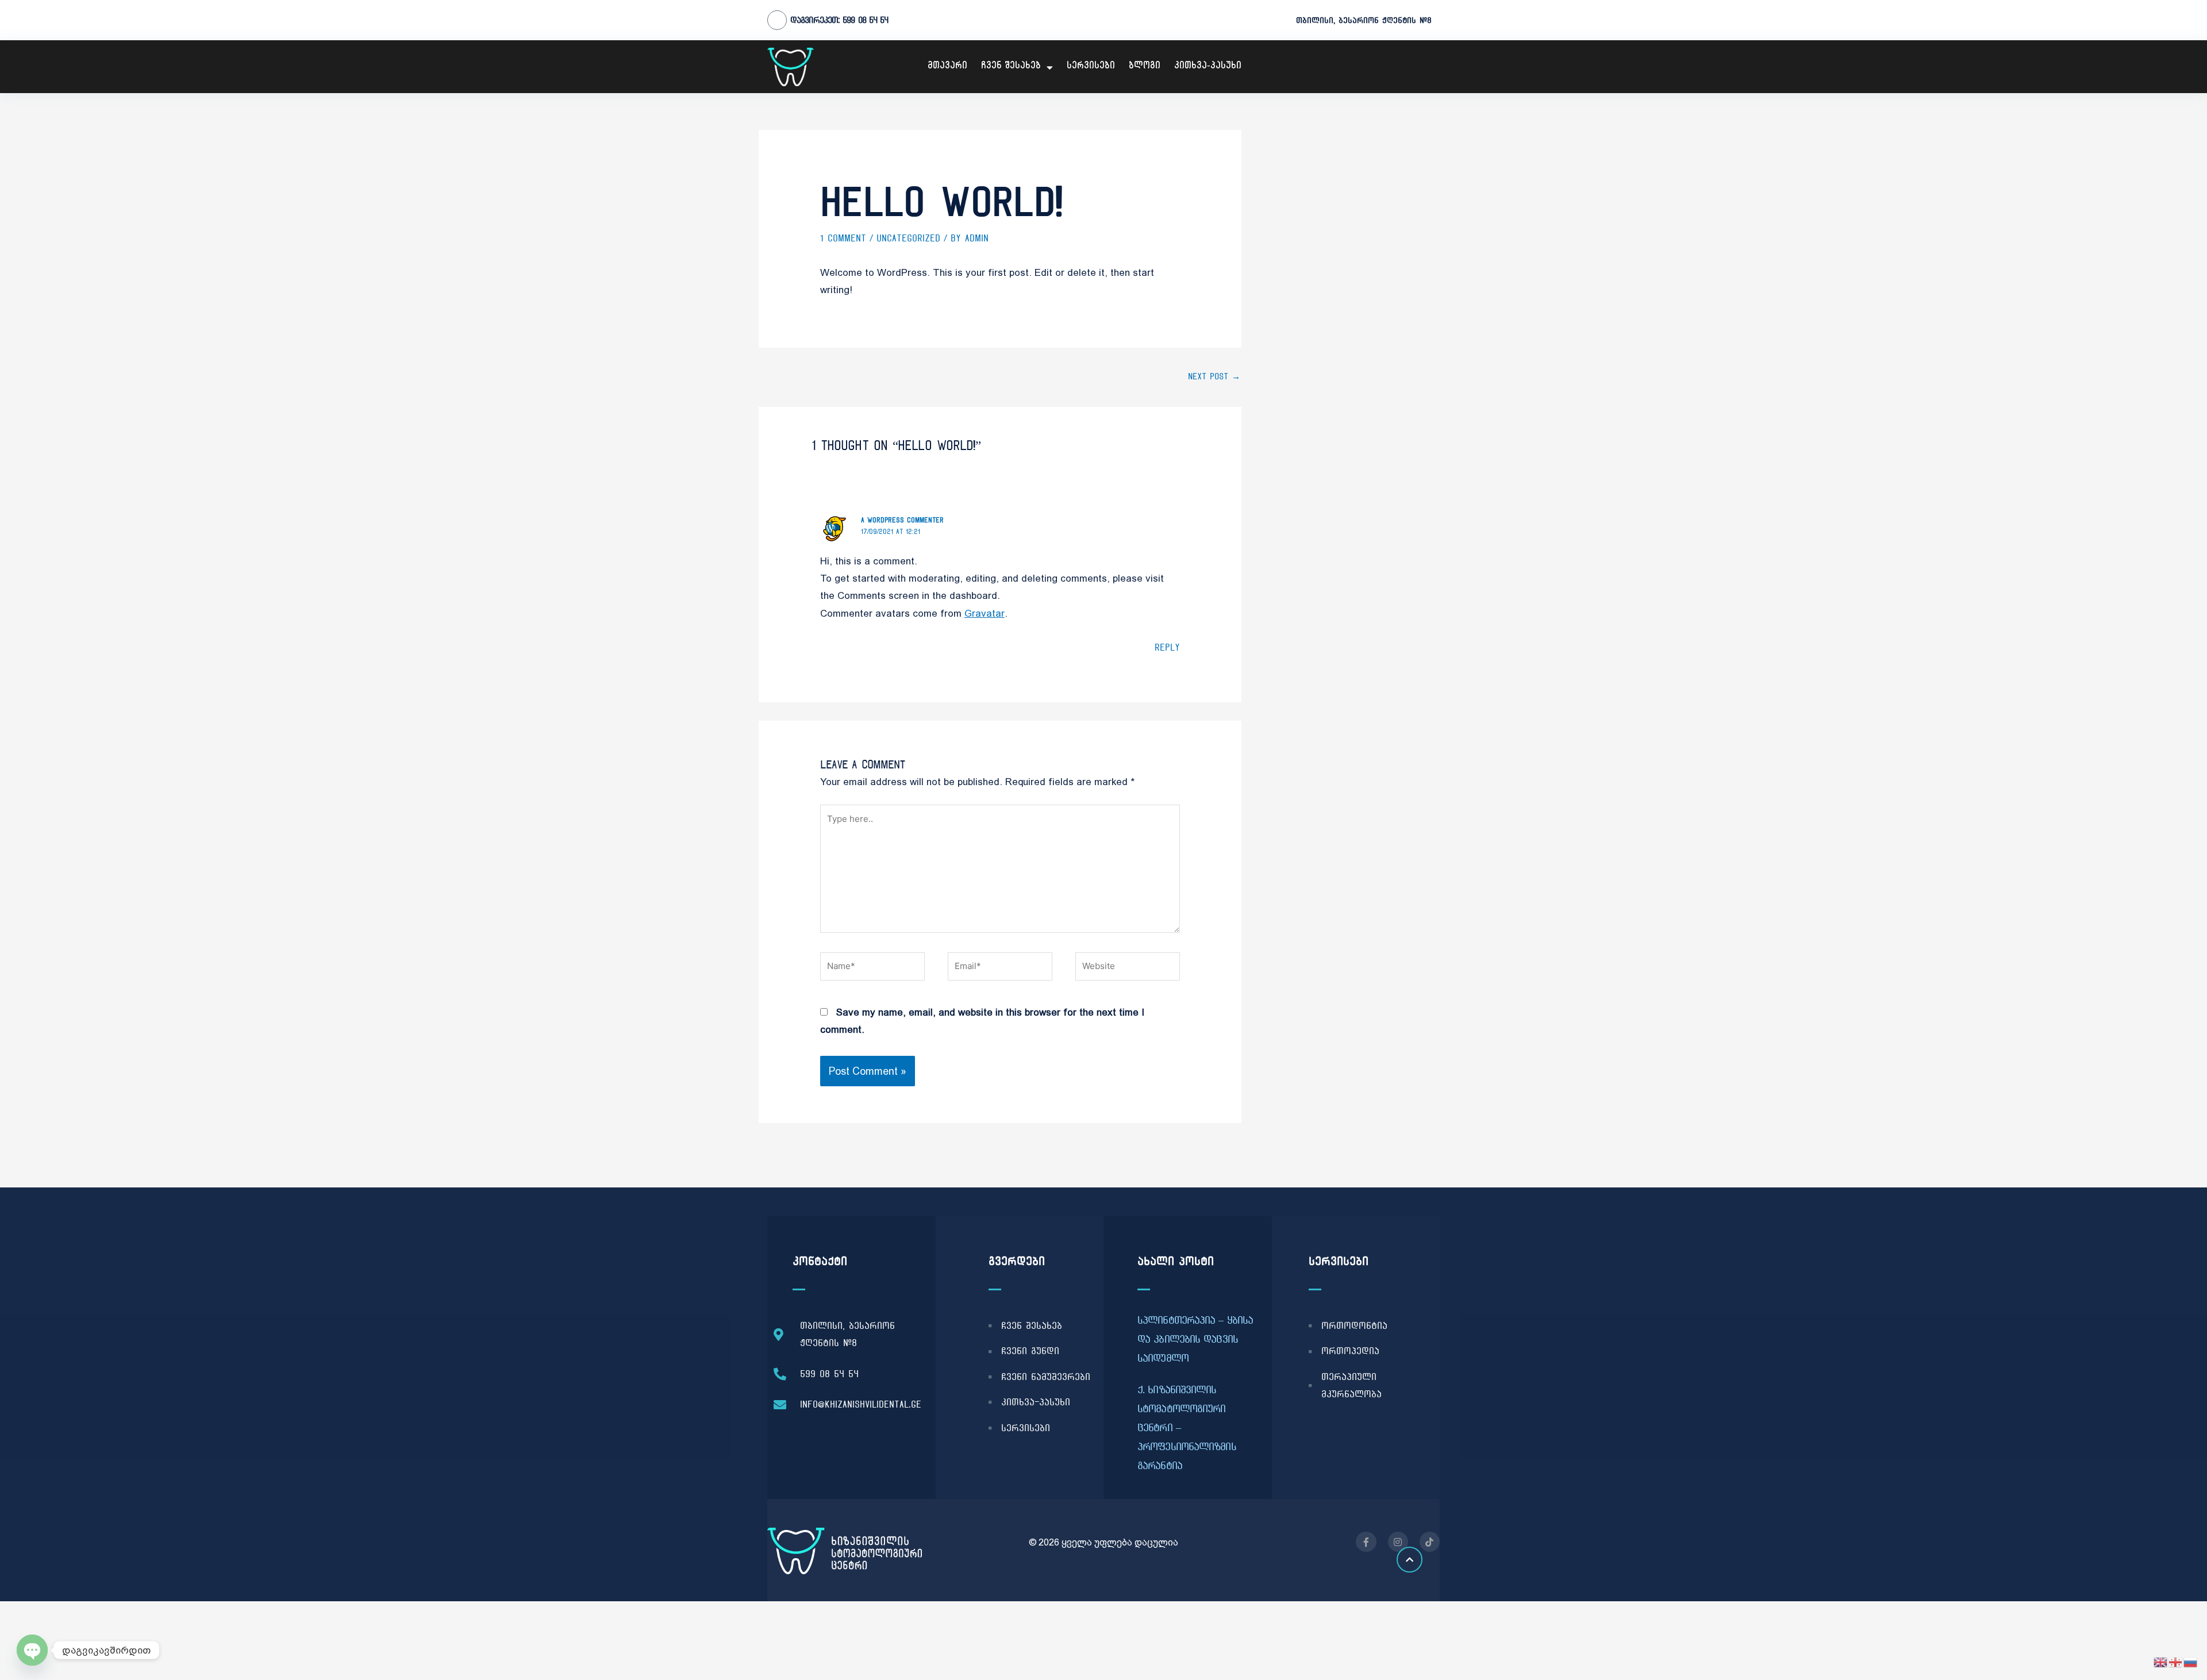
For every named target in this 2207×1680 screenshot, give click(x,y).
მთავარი (947, 67)
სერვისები (1091, 67)
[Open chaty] (32, 1650)
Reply (1167, 647)
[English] (2161, 1662)
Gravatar (985, 613)
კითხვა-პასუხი (1208, 67)
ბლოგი (1145, 67)
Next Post (1214, 376)
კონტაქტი (820, 1261)
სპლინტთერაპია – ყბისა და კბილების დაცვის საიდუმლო (1195, 1339)
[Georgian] (2176, 1662)
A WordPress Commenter (902, 520)
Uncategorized (908, 238)
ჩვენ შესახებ (1011, 67)
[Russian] (2191, 1662)
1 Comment (843, 238)
